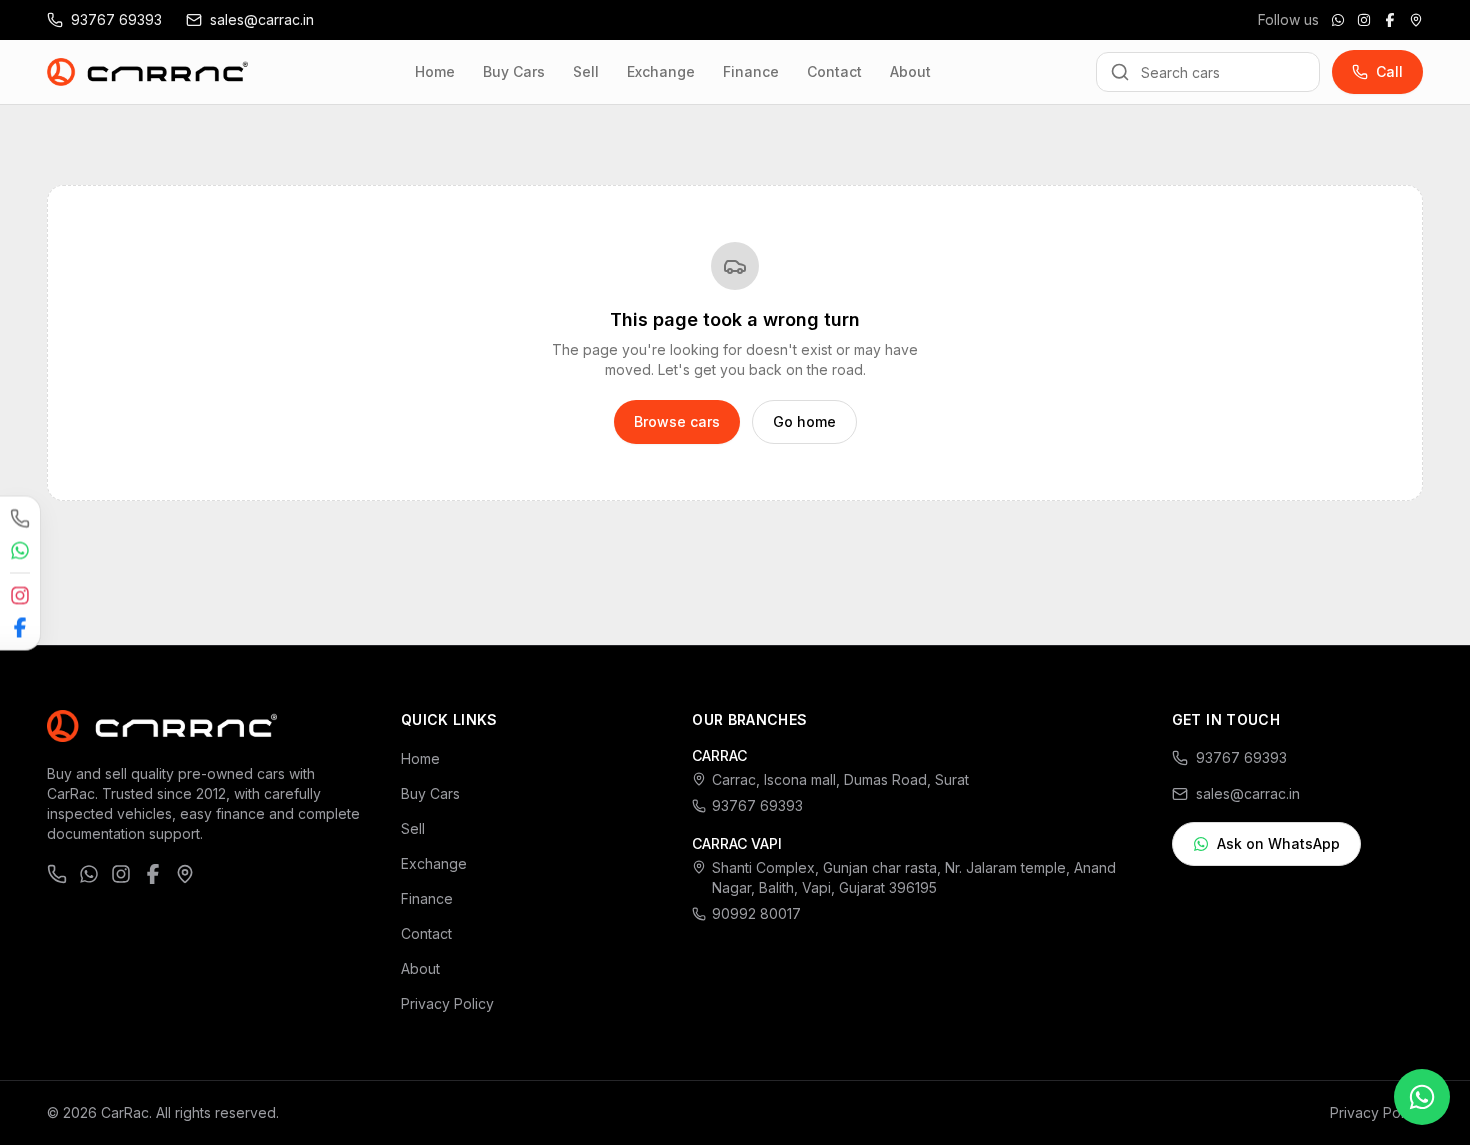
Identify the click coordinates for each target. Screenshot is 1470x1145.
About (910, 71)
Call (1389, 71)
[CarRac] (148, 72)
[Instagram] (1364, 20)
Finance (751, 71)
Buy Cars (514, 71)
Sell (586, 71)
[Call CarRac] (20, 518)
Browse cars (677, 421)
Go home (804, 421)
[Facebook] (1390, 20)
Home (435, 71)
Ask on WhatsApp (1278, 843)
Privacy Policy (447, 1003)
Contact (834, 71)
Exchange (661, 71)
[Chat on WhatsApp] (1338, 20)
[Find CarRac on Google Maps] (1416, 20)
